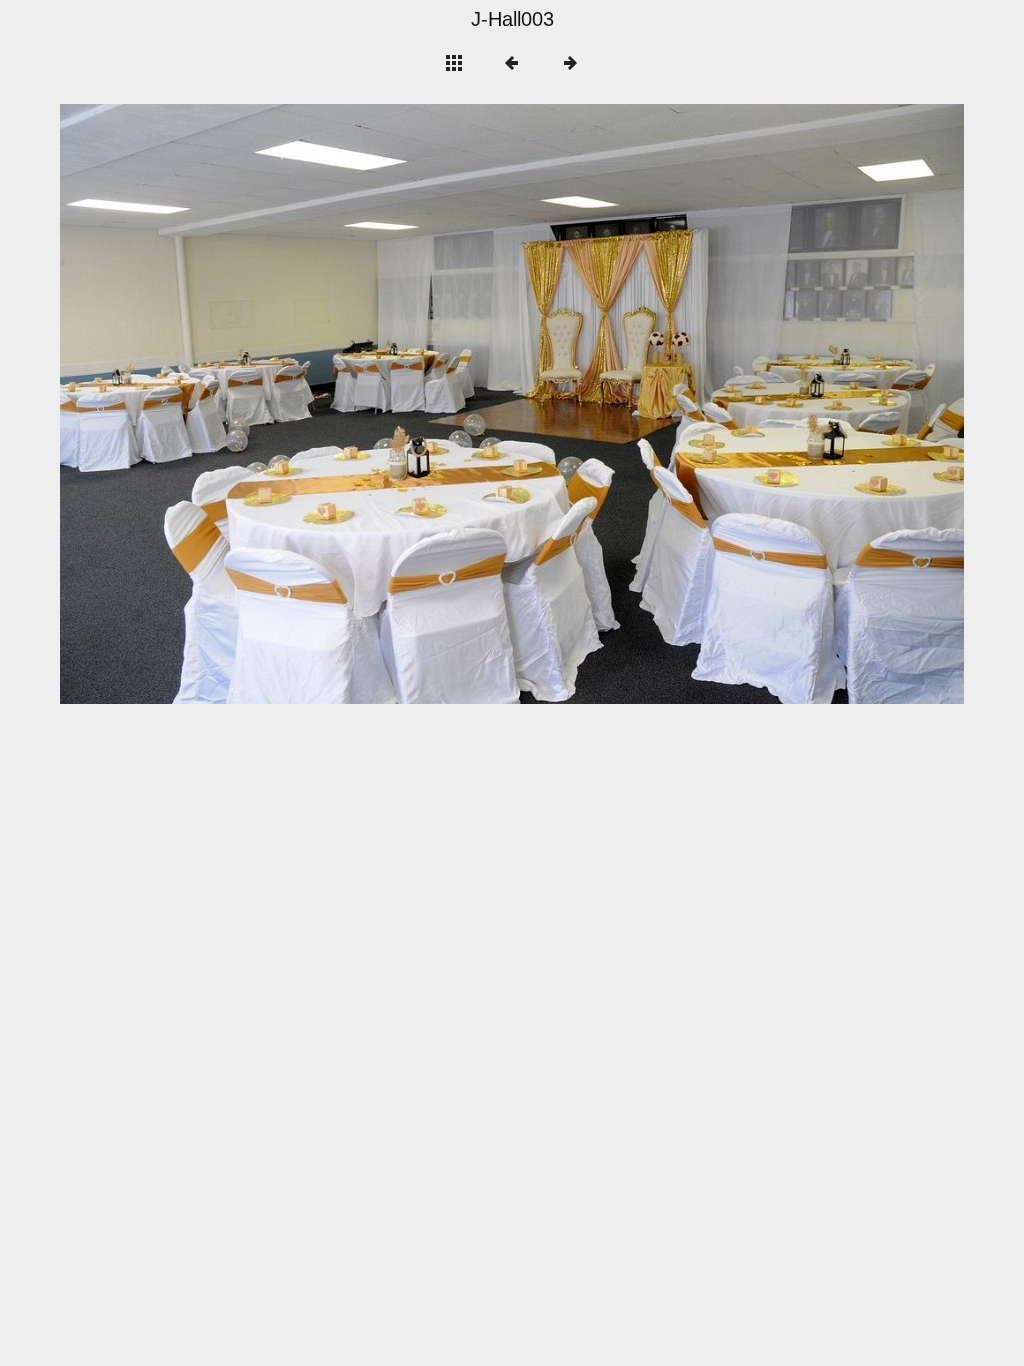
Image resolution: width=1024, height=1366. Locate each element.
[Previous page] (241, 404)
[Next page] (693, 404)
